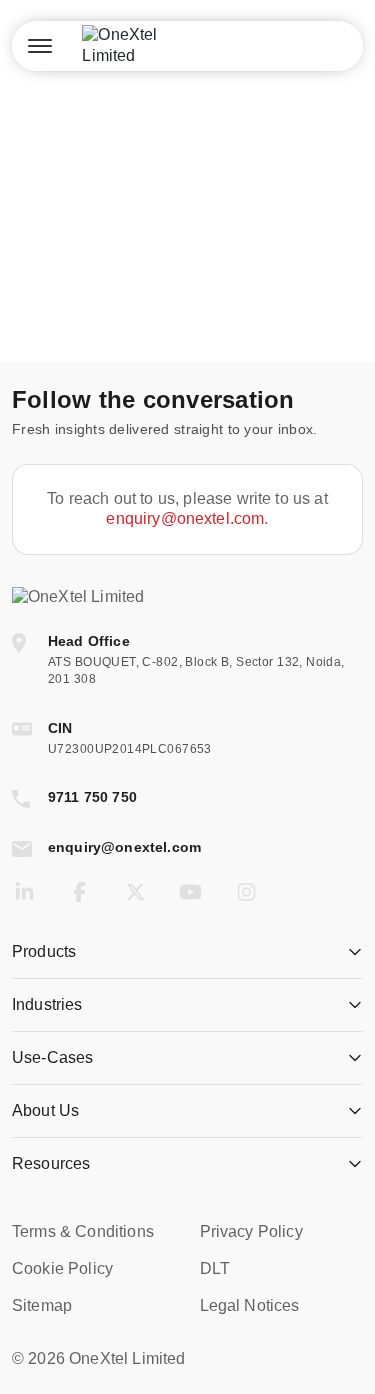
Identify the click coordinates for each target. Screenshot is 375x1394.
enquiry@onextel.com (185, 518)
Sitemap (42, 1305)
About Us (45, 1110)
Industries (47, 1004)
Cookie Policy (62, 1268)
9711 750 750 (92, 797)
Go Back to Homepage (187, 297)
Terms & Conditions (83, 1231)
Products (44, 951)
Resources (51, 1163)
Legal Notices (250, 1305)
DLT (215, 1268)
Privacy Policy (251, 1231)
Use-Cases (52, 1057)
